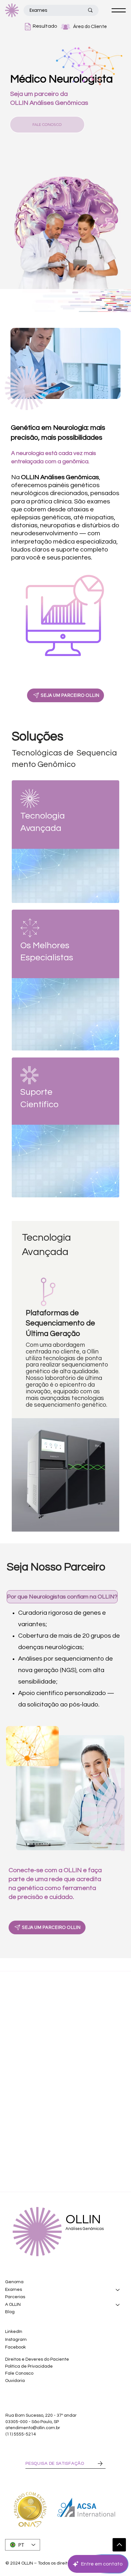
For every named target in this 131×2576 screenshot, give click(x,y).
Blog (10, 2312)
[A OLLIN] (118, 2305)
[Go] (119, 2545)
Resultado (45, 26)
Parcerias (15, 2297)
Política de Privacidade (29, 2366)
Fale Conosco (20, 2373)
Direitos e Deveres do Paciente (37, 2359)
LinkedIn (14, 2332)
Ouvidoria (15, 2381)
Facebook (15, 2347)
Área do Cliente (90, 27)
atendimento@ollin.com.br (33, 2428)
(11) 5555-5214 (21, 2434)
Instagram (16, 2340)
